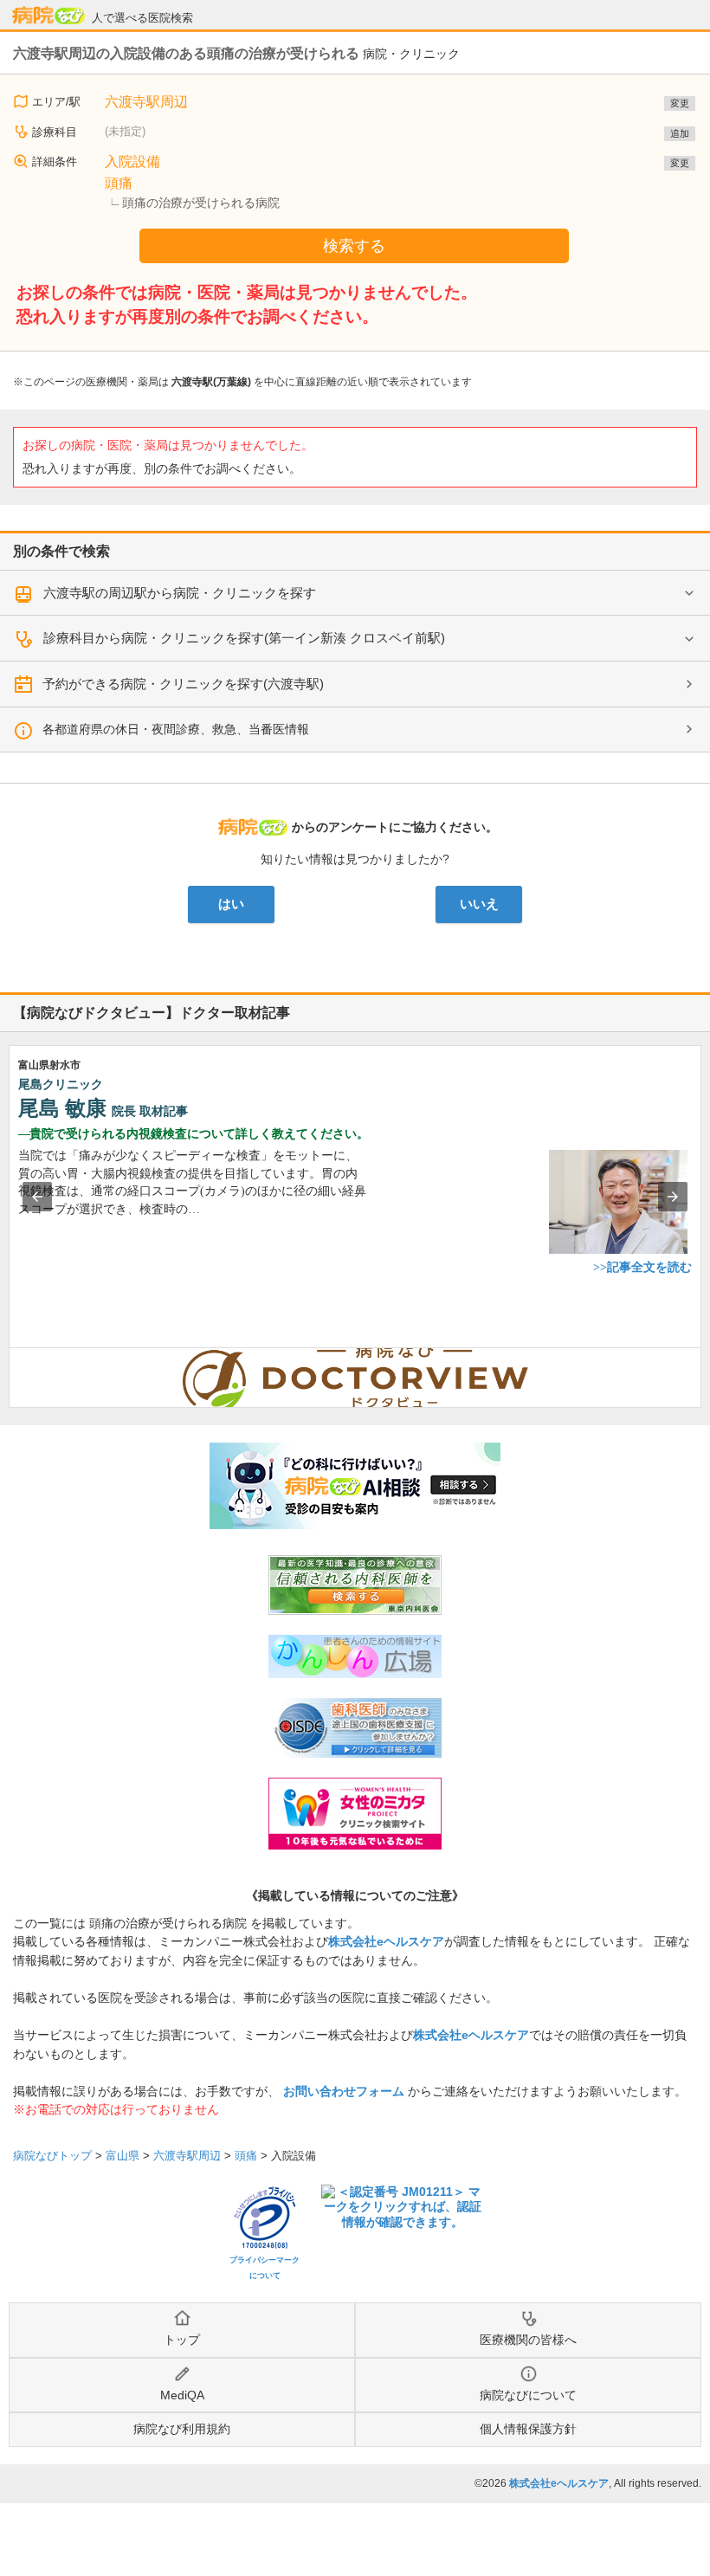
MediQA (182, 2395)
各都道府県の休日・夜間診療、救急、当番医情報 (176, 729)
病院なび (48, 16)
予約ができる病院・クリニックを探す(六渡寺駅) (183, 684)
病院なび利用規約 (182, 2429)
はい (231, 904)
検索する (354, 246)
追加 (680, 133)
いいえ (479, 904)
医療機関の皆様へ (528, 2340)
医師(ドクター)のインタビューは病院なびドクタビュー (701, 1357)
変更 (680, 103)
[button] (37, 1197)
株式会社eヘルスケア (386, 1941)
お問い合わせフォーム (344, 2091)
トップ (182, 2340)
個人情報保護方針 (528, 2429)
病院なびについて (528, 2395)
